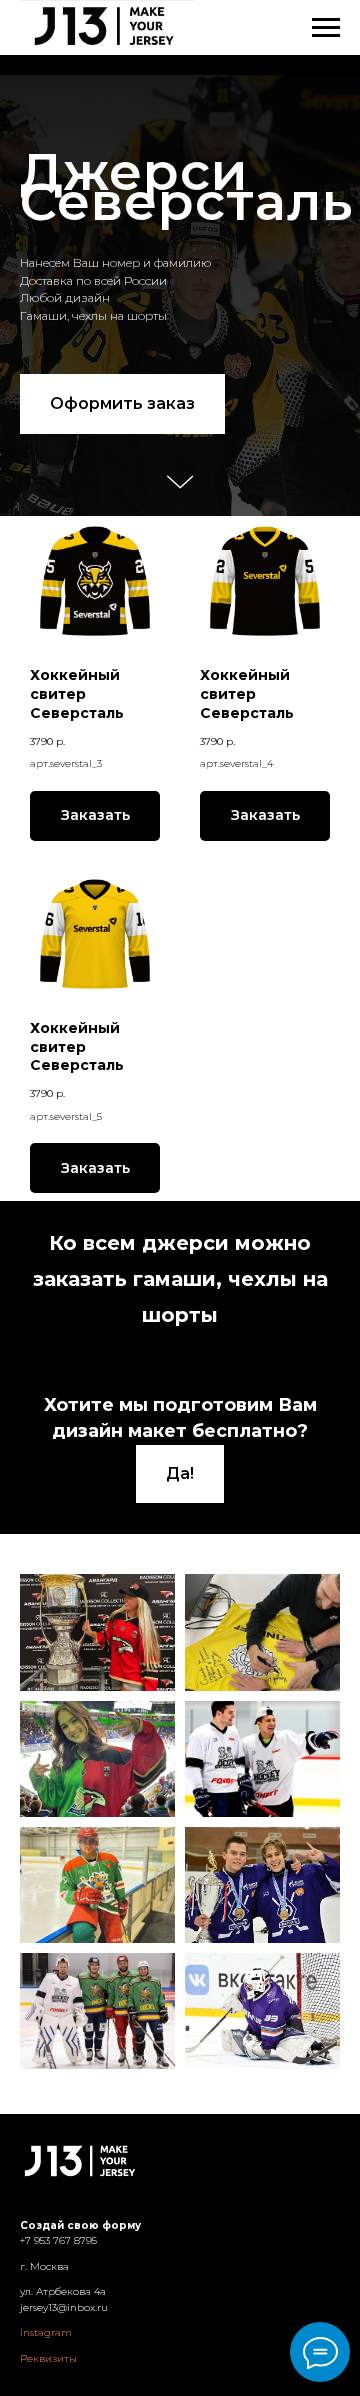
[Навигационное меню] (326, 28)
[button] (122, 782)
